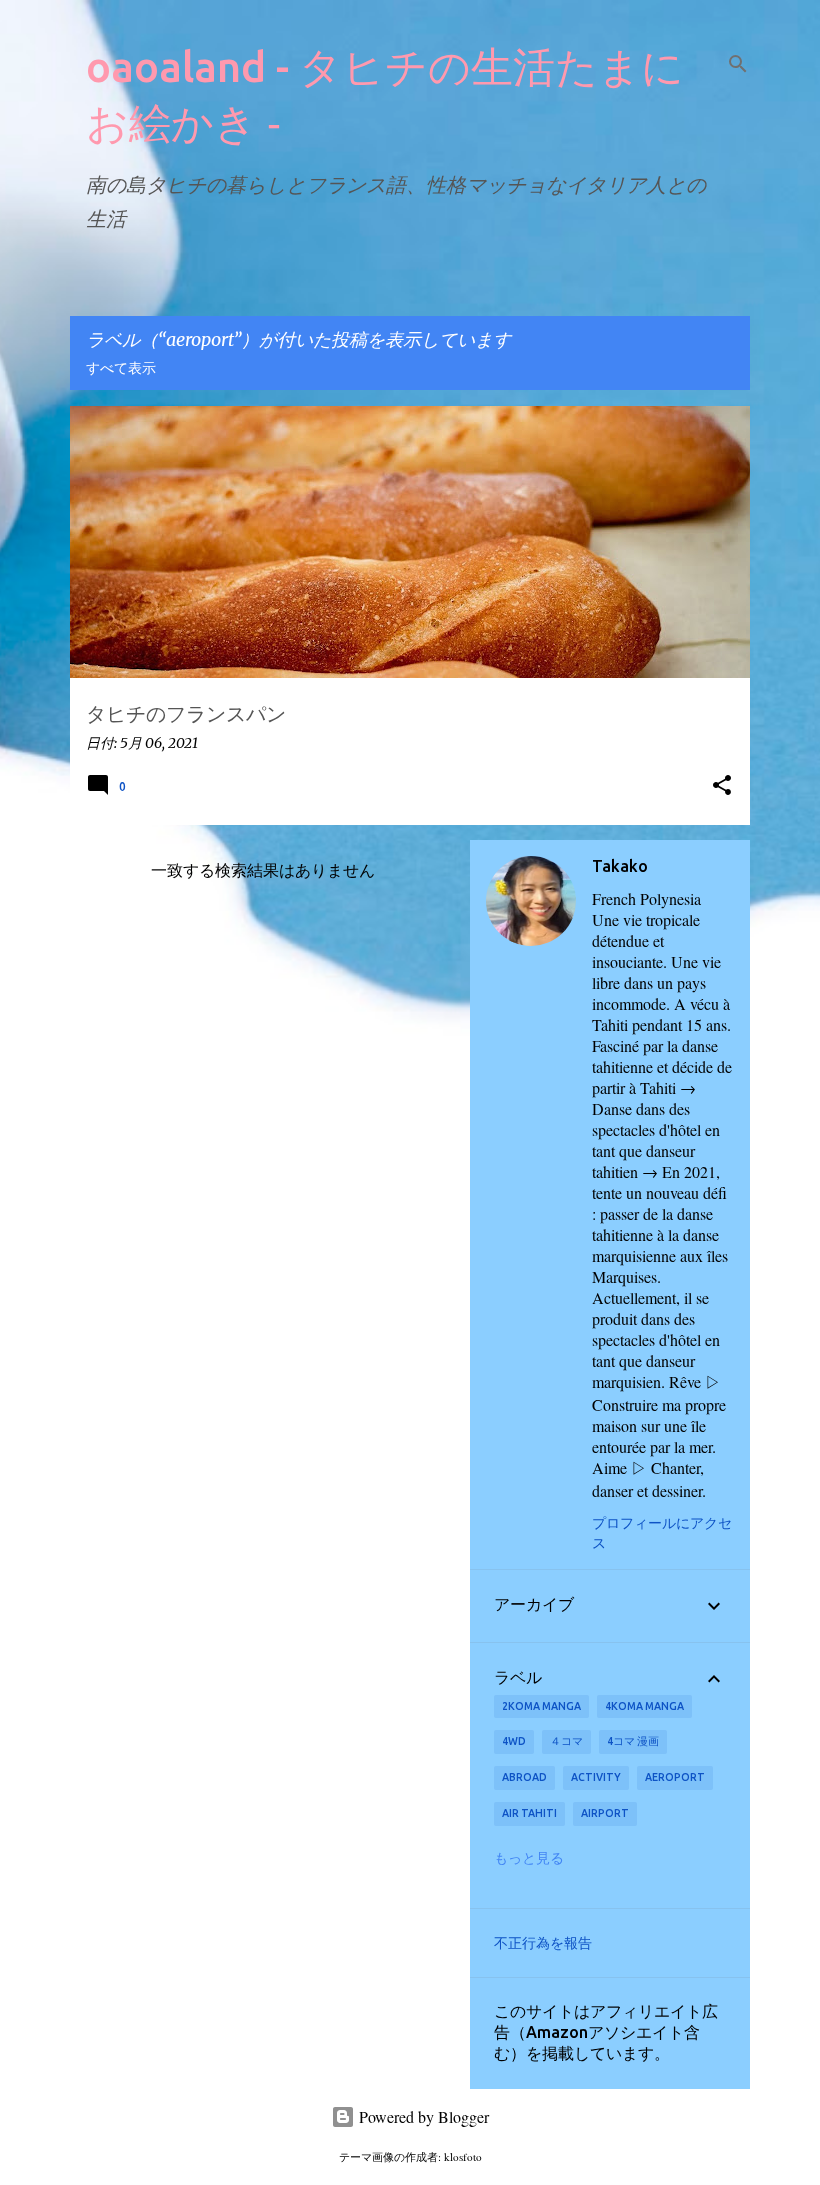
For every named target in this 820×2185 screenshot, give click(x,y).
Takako (620, 866)
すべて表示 (121, 369)
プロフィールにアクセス (662, 1532)
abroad (524, 1777)
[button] (722, 786)
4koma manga (644, 1706)
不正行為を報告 (543, 1943)
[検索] (738, 64)
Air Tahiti (529, 1813)
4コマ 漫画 (633, 1741)
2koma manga (541, 1706)
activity (596, 1777)
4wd (514, 1741)
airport (605, 1813)
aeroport (675, 1777)
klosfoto (463, 2156)
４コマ (566, 1741)
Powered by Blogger (422, 2116)
